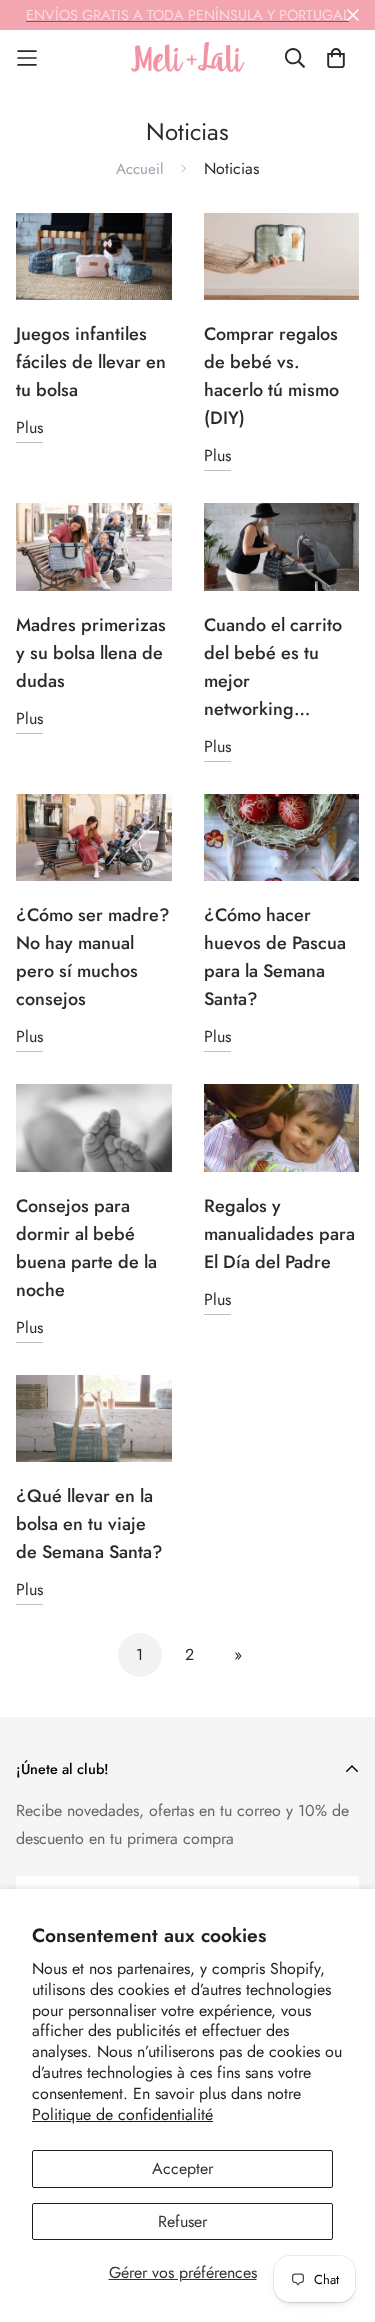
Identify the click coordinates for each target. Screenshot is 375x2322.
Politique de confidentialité (122, 2114)
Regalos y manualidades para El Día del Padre (279, 1234)
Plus (29, 427)
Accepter (182, 2168)
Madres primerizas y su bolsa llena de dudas (91, 653)
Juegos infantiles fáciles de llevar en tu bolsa (91, 362)
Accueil (139, 169)
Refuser (182, 2221)
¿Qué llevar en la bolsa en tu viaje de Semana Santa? (89, 1524)
